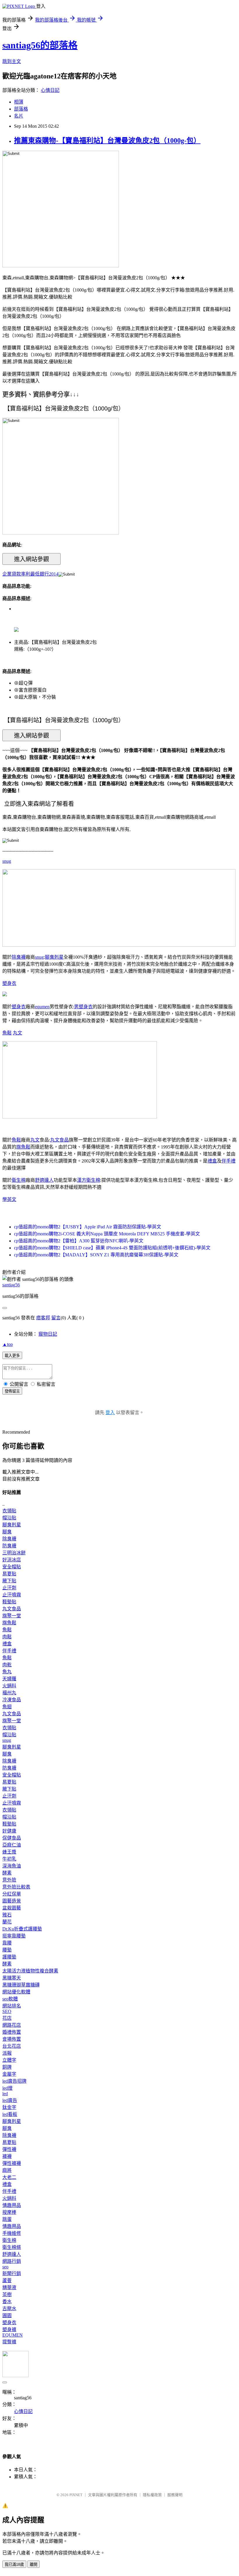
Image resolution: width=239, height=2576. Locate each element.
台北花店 (12, 2046)
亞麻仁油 (12, 1845)
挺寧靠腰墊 (14, 1936)
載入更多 (12, 1356)
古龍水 (9, 2308)
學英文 (9, 1199)
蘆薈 (7, 2280)
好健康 (9, 1831)
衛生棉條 (12, 2247)
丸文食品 (59, 1140)
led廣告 (10, 2100)
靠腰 (7, 1943)
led (5, 2094)
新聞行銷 (12, 2273)
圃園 (7, 2315)
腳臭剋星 (54, 957)
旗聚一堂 (12, 1616)
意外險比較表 (16, 1887)
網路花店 (12, 2025)
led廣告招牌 (14, 2081)
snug (7, 861)
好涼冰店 (12, 1560)
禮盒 (212, 1161)
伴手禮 (229, 1161)
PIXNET (76, 2495)
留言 (56, 1318)
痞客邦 (43, 1318)
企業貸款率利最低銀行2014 (30, 574)
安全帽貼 (12, 1567)
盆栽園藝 (12, 1908)
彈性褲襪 (12, 2163)
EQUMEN (13, 2335)
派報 (7, 2053)
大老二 (9, 2177)
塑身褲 (9, 2329)
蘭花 (7, 1922)
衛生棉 (19, 1180)
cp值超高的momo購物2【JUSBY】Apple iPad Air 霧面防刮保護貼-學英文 (88, 1227)
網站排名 (12, 2006)
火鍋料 (9, 1686)
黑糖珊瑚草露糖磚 (21, 1985)
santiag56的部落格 (40, 45)
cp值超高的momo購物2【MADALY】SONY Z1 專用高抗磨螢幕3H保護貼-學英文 (96, 1255)
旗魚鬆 (23, 1147)
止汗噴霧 (12, 1595)
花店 (7, 2018)
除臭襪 (19, 957)
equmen (42, 1007)
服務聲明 (175, 2495)
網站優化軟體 (16, 1992)
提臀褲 (9, 2342)
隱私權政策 (152, 2495)
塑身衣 (9, 983)
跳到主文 (12, 61)
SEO (7, 2011)
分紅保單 (12, 1894)
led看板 (10, 2114)
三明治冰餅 (14, 1553)
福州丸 (9, 1693)
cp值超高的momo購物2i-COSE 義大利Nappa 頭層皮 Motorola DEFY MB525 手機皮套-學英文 (107, 1234)
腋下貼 (9, 1581)
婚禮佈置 (12, 2032)
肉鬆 (7, 1637)
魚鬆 (7, 1033)
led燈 (7, 2088)
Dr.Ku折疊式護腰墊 (22, 1929)
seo (5, 2267)
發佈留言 (12, 1391)
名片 (19, 116)
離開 (34, 2564)
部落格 (21, 109)
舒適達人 (44, 1180)
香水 (7, 2301)
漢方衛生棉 (89, 1180)
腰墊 (7, 1950)
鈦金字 (9, 2107)
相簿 (19, 102)
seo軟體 (10, 1999)
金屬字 (9, 2074)
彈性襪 (9, 2149)
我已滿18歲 (14, 2564)
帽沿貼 (9, 1518)
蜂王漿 (9, 1852)
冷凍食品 (12, 1700)
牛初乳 (9, 1859)
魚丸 (7, 1672)
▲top (8, 1344)
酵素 (7, 1873)
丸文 (17, 1033)
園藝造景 (12, 1901)
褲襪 (7, 2156)
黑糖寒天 (12, 1978)
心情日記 (50, 90)
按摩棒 (9, 2212)
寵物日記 (48, 1334)
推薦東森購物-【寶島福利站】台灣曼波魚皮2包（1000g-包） (107, 141)
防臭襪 (9, 1546)
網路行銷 (12, 2261)
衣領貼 (9, 1511)
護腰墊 (9, 1957)
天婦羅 (9, 1679)
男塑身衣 (83, 1007)
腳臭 (7, 1532)
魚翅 (7, 1707)
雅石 (7, 1915)
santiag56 (11, 1285)
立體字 (9, 2060)
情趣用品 (12, 2205)
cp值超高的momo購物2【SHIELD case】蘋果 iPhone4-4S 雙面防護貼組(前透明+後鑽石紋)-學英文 (112, 1248)
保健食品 (12, 1838)
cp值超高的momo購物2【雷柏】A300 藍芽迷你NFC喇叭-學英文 (79, 1241)
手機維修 (12, 2233)
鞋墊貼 (9, 1602)
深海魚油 (12, 1866)
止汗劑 (9, 1588)
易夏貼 (9, 1574)
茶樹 (7, 2294)
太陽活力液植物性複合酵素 (30, 1971)
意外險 (9, 1880)
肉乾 (7, 1665)
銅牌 (7, 2067)
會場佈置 (12, 2039)
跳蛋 (7, 2219)
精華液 (9, 2287)
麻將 (7, 2170)
